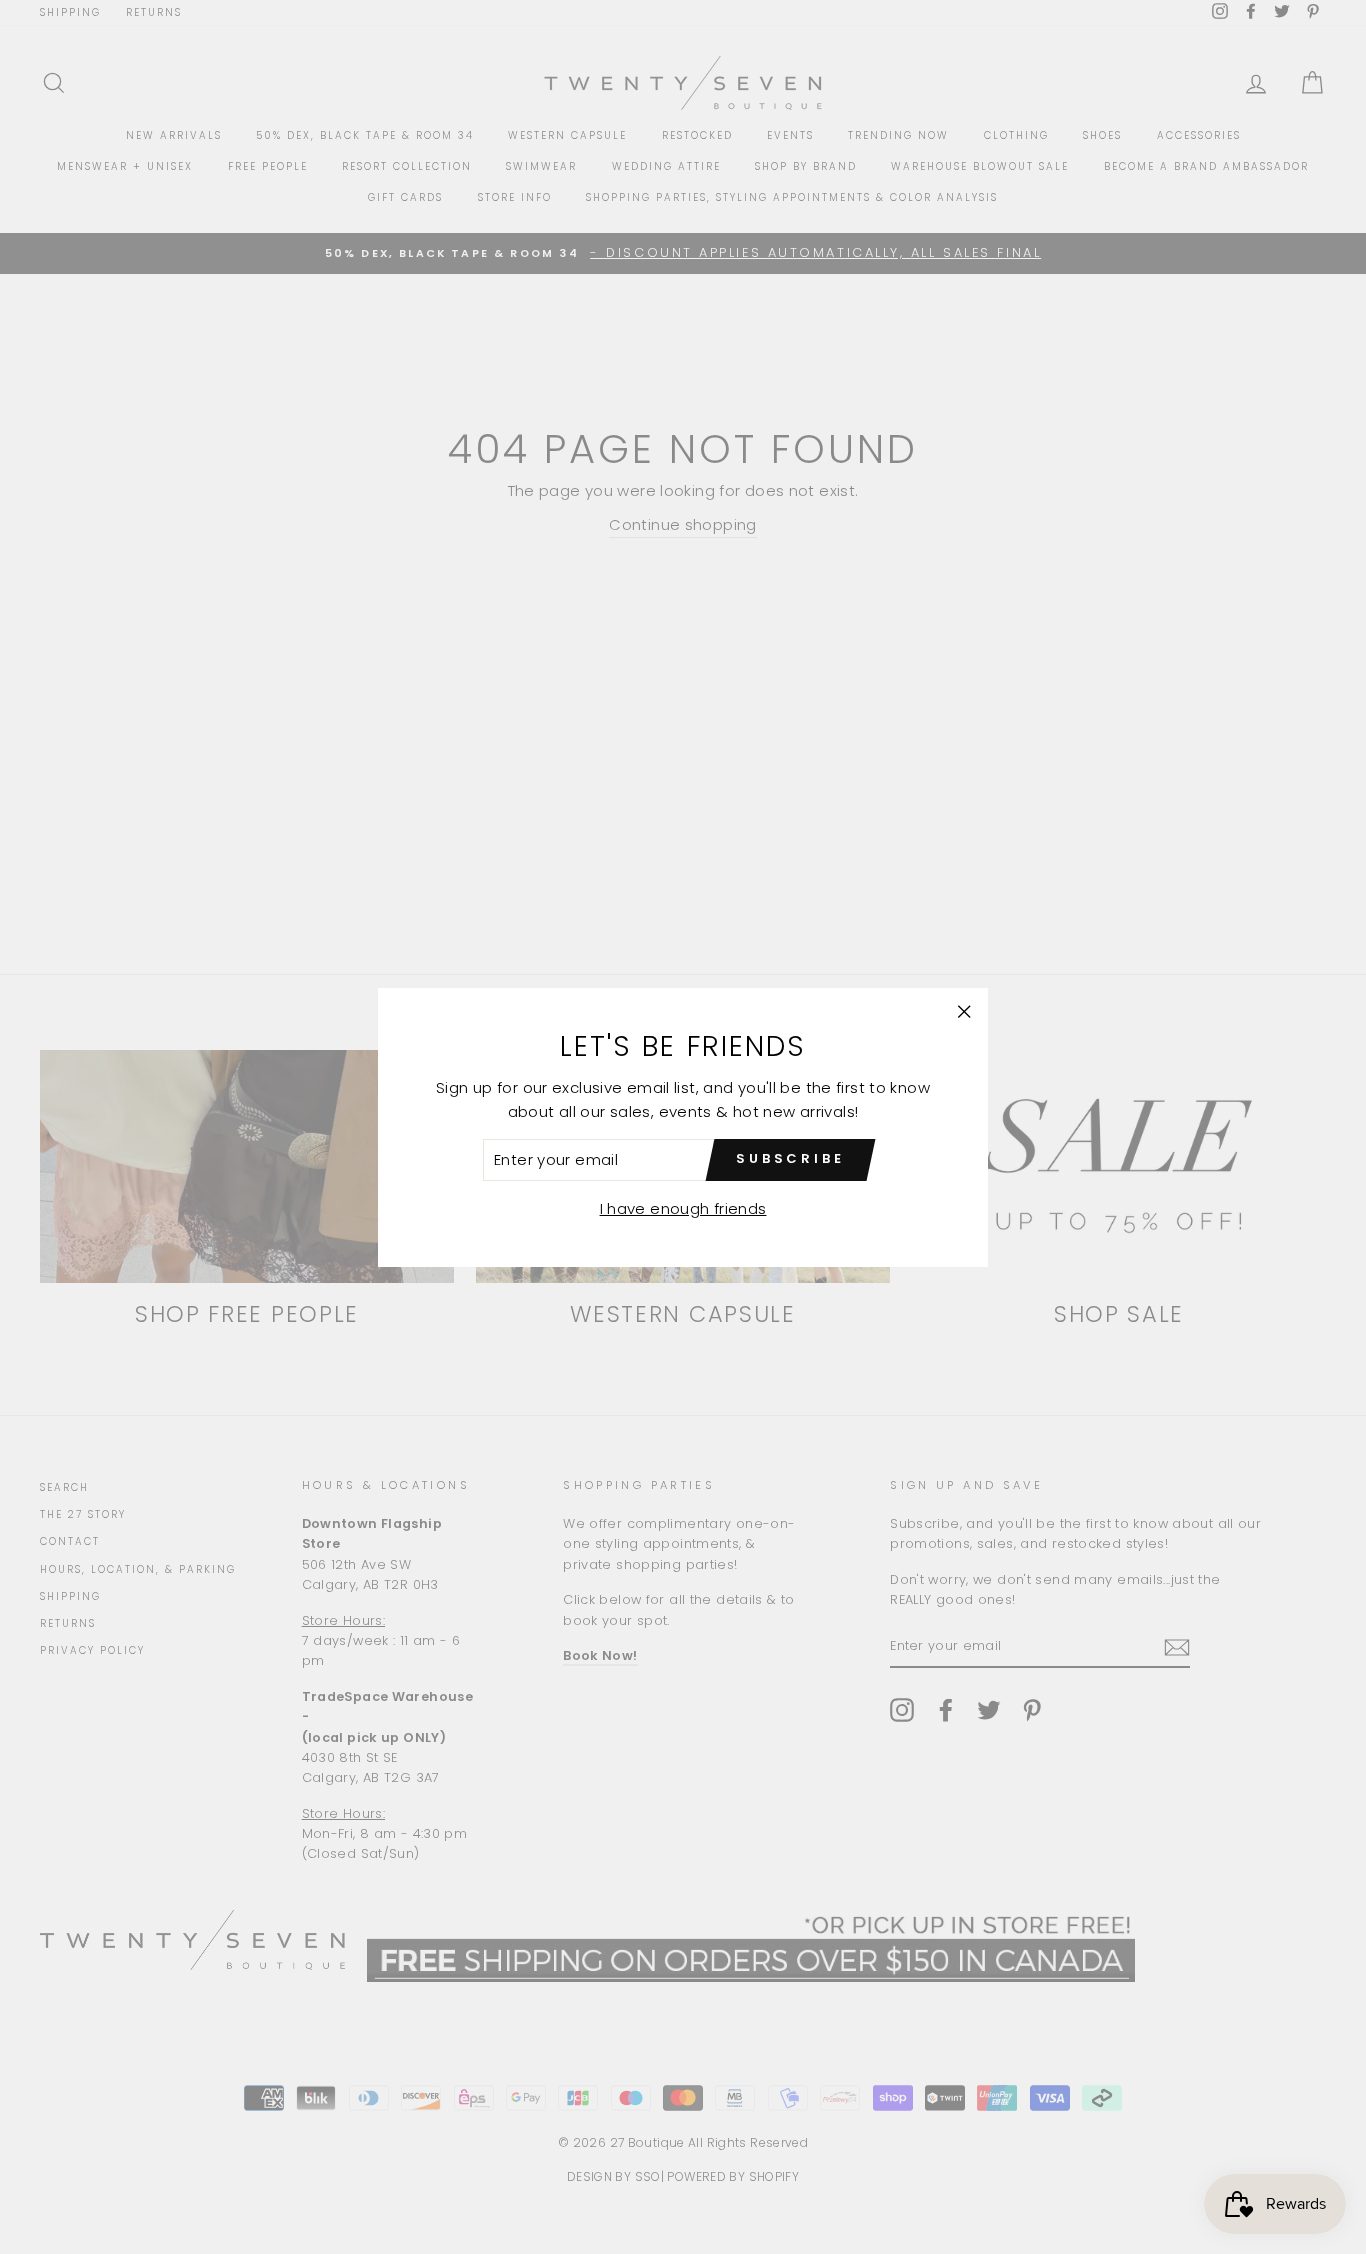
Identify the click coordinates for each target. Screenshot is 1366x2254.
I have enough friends (683, 1208)
